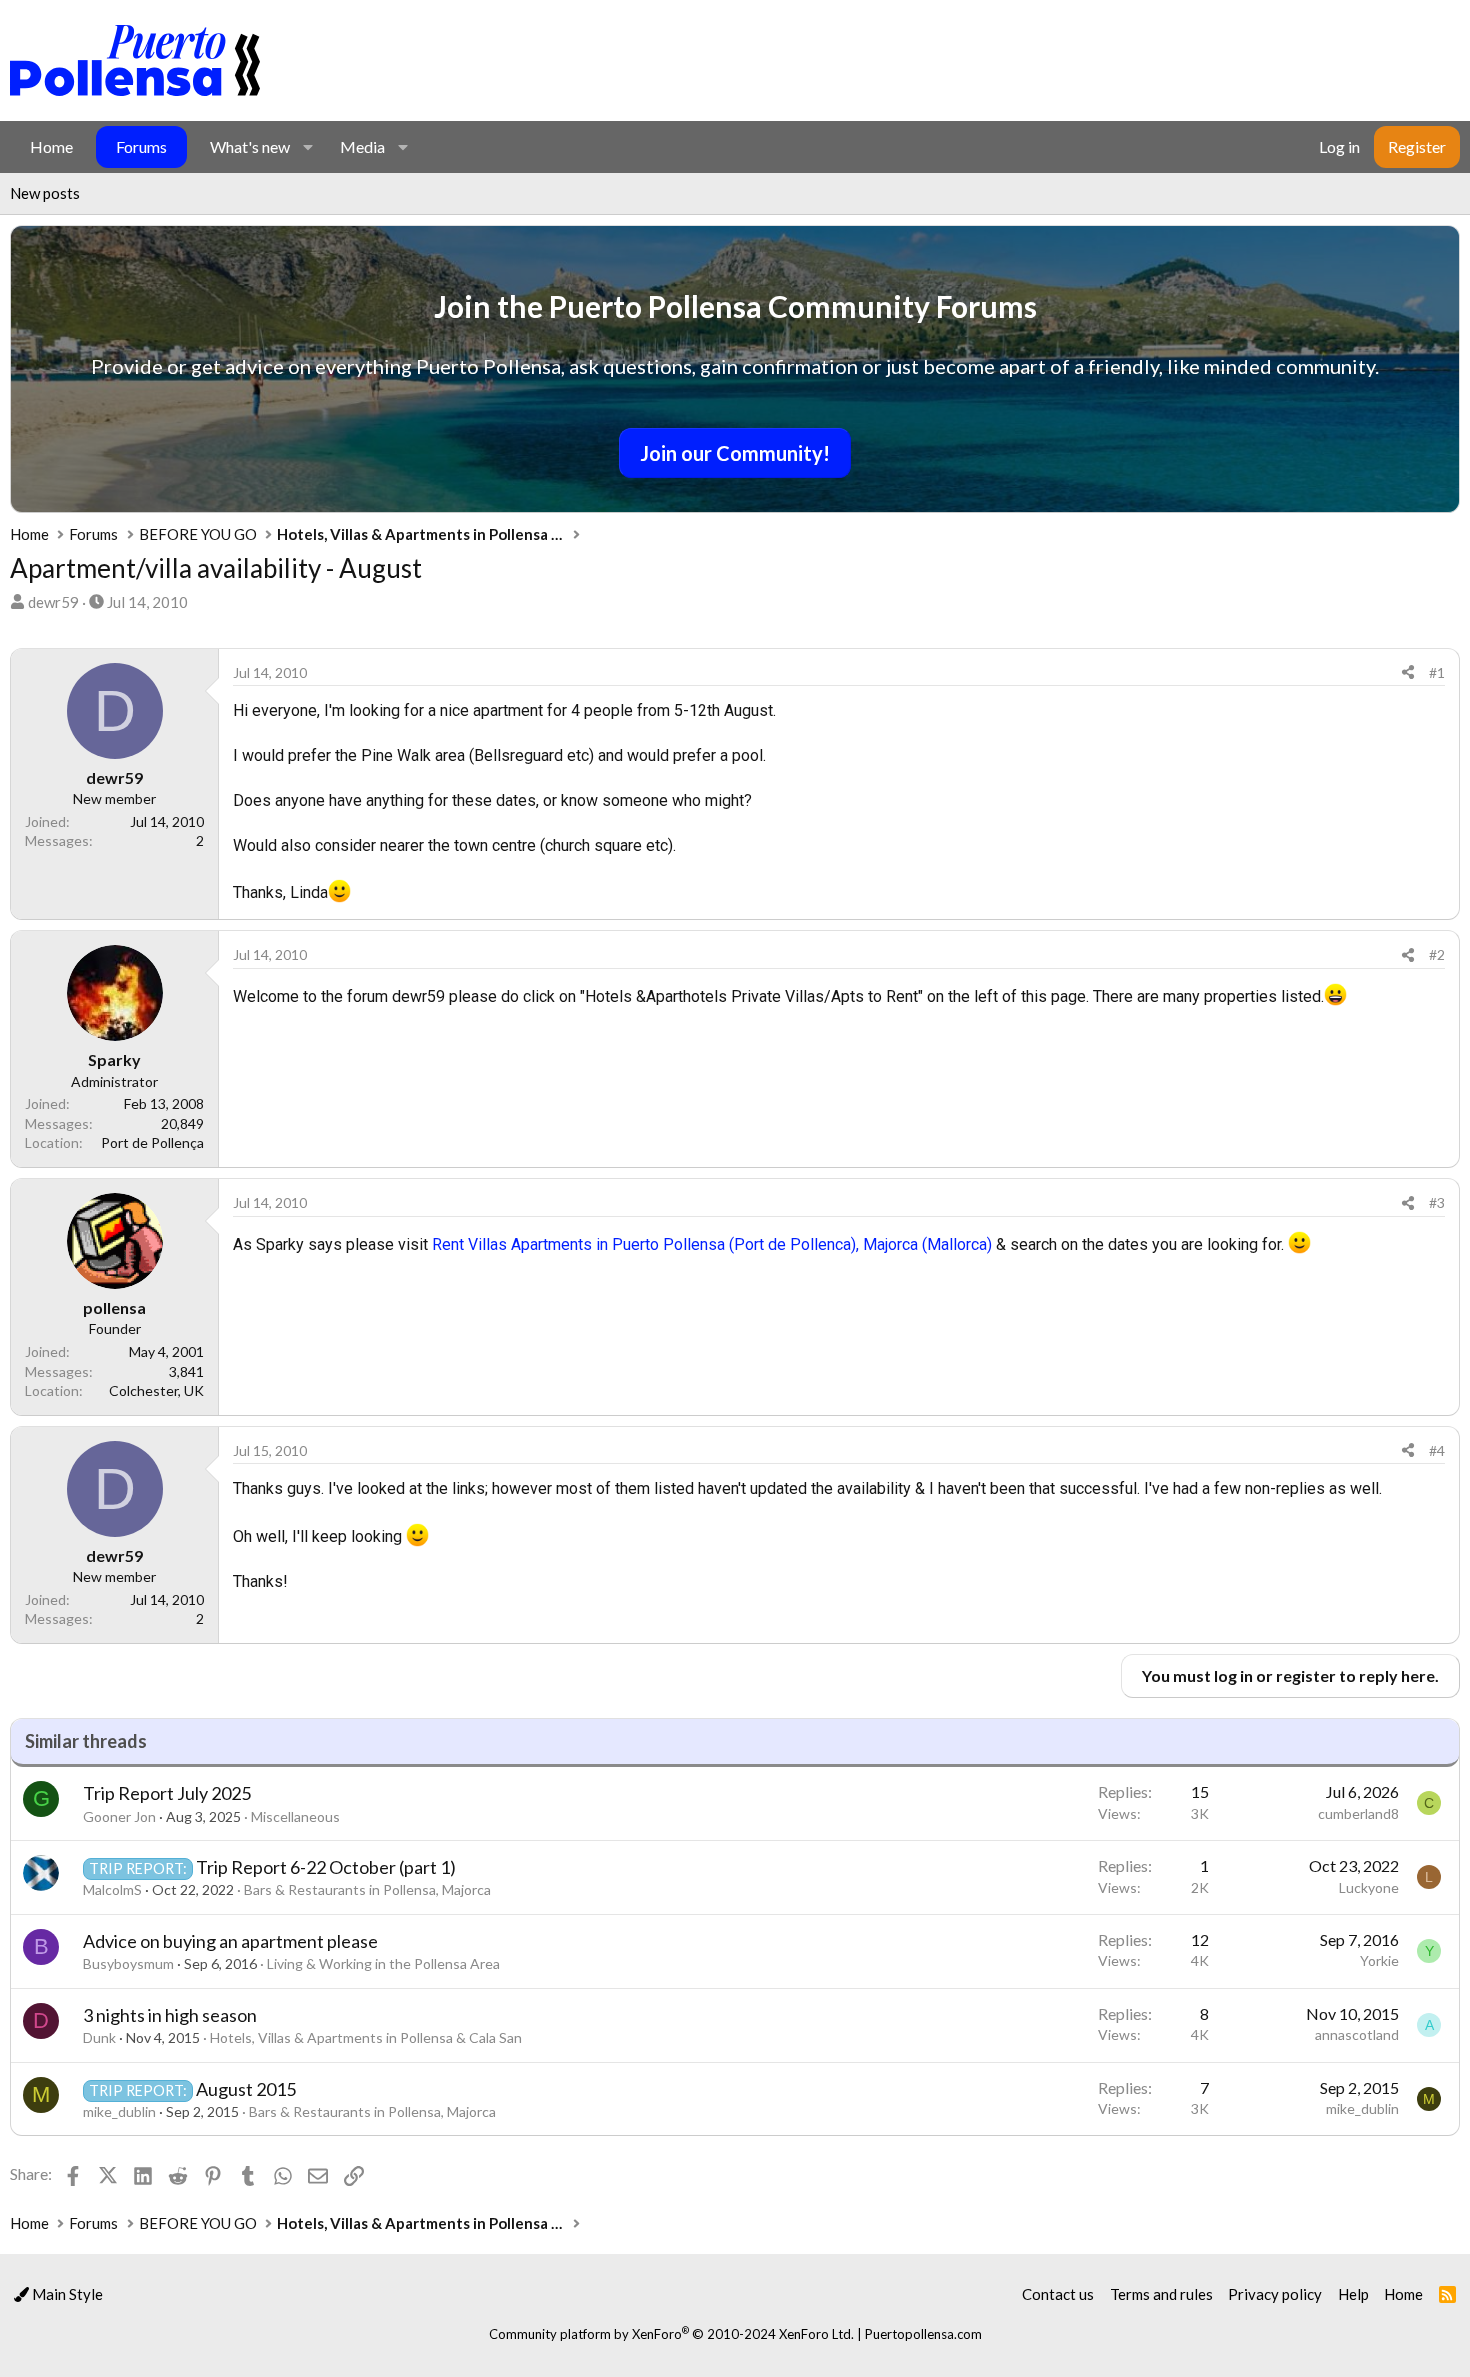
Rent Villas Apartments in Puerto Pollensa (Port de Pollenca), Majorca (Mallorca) (712, 1244)
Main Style (66, 2294)
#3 (1437, 1202)
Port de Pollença (152, 1142)
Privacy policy (1275, 2294)
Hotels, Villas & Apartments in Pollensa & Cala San (366, 2037)
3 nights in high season (170, 2015)
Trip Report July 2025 (167, 1793)
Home (51, 146)
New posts (45, 193)
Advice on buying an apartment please (230, 1941)
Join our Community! (735, 453)
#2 (1437, 954)
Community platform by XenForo (671, 2334)
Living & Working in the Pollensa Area (383, 1963)
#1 (1437, 672)
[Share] (1408, 673)
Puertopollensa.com (923, 2334)
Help (1353, 2294)
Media (362, 146)
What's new (250, 146)
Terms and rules (1161, 2294)
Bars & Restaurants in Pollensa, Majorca (367, 1889)
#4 (1437, 1450)
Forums (141, 146)
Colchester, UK (156, 1390)
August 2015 (246, 2089)
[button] (307, 147)
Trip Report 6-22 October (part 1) (326, 1867)
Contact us (1058, 2294)
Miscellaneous (295, 1816)
